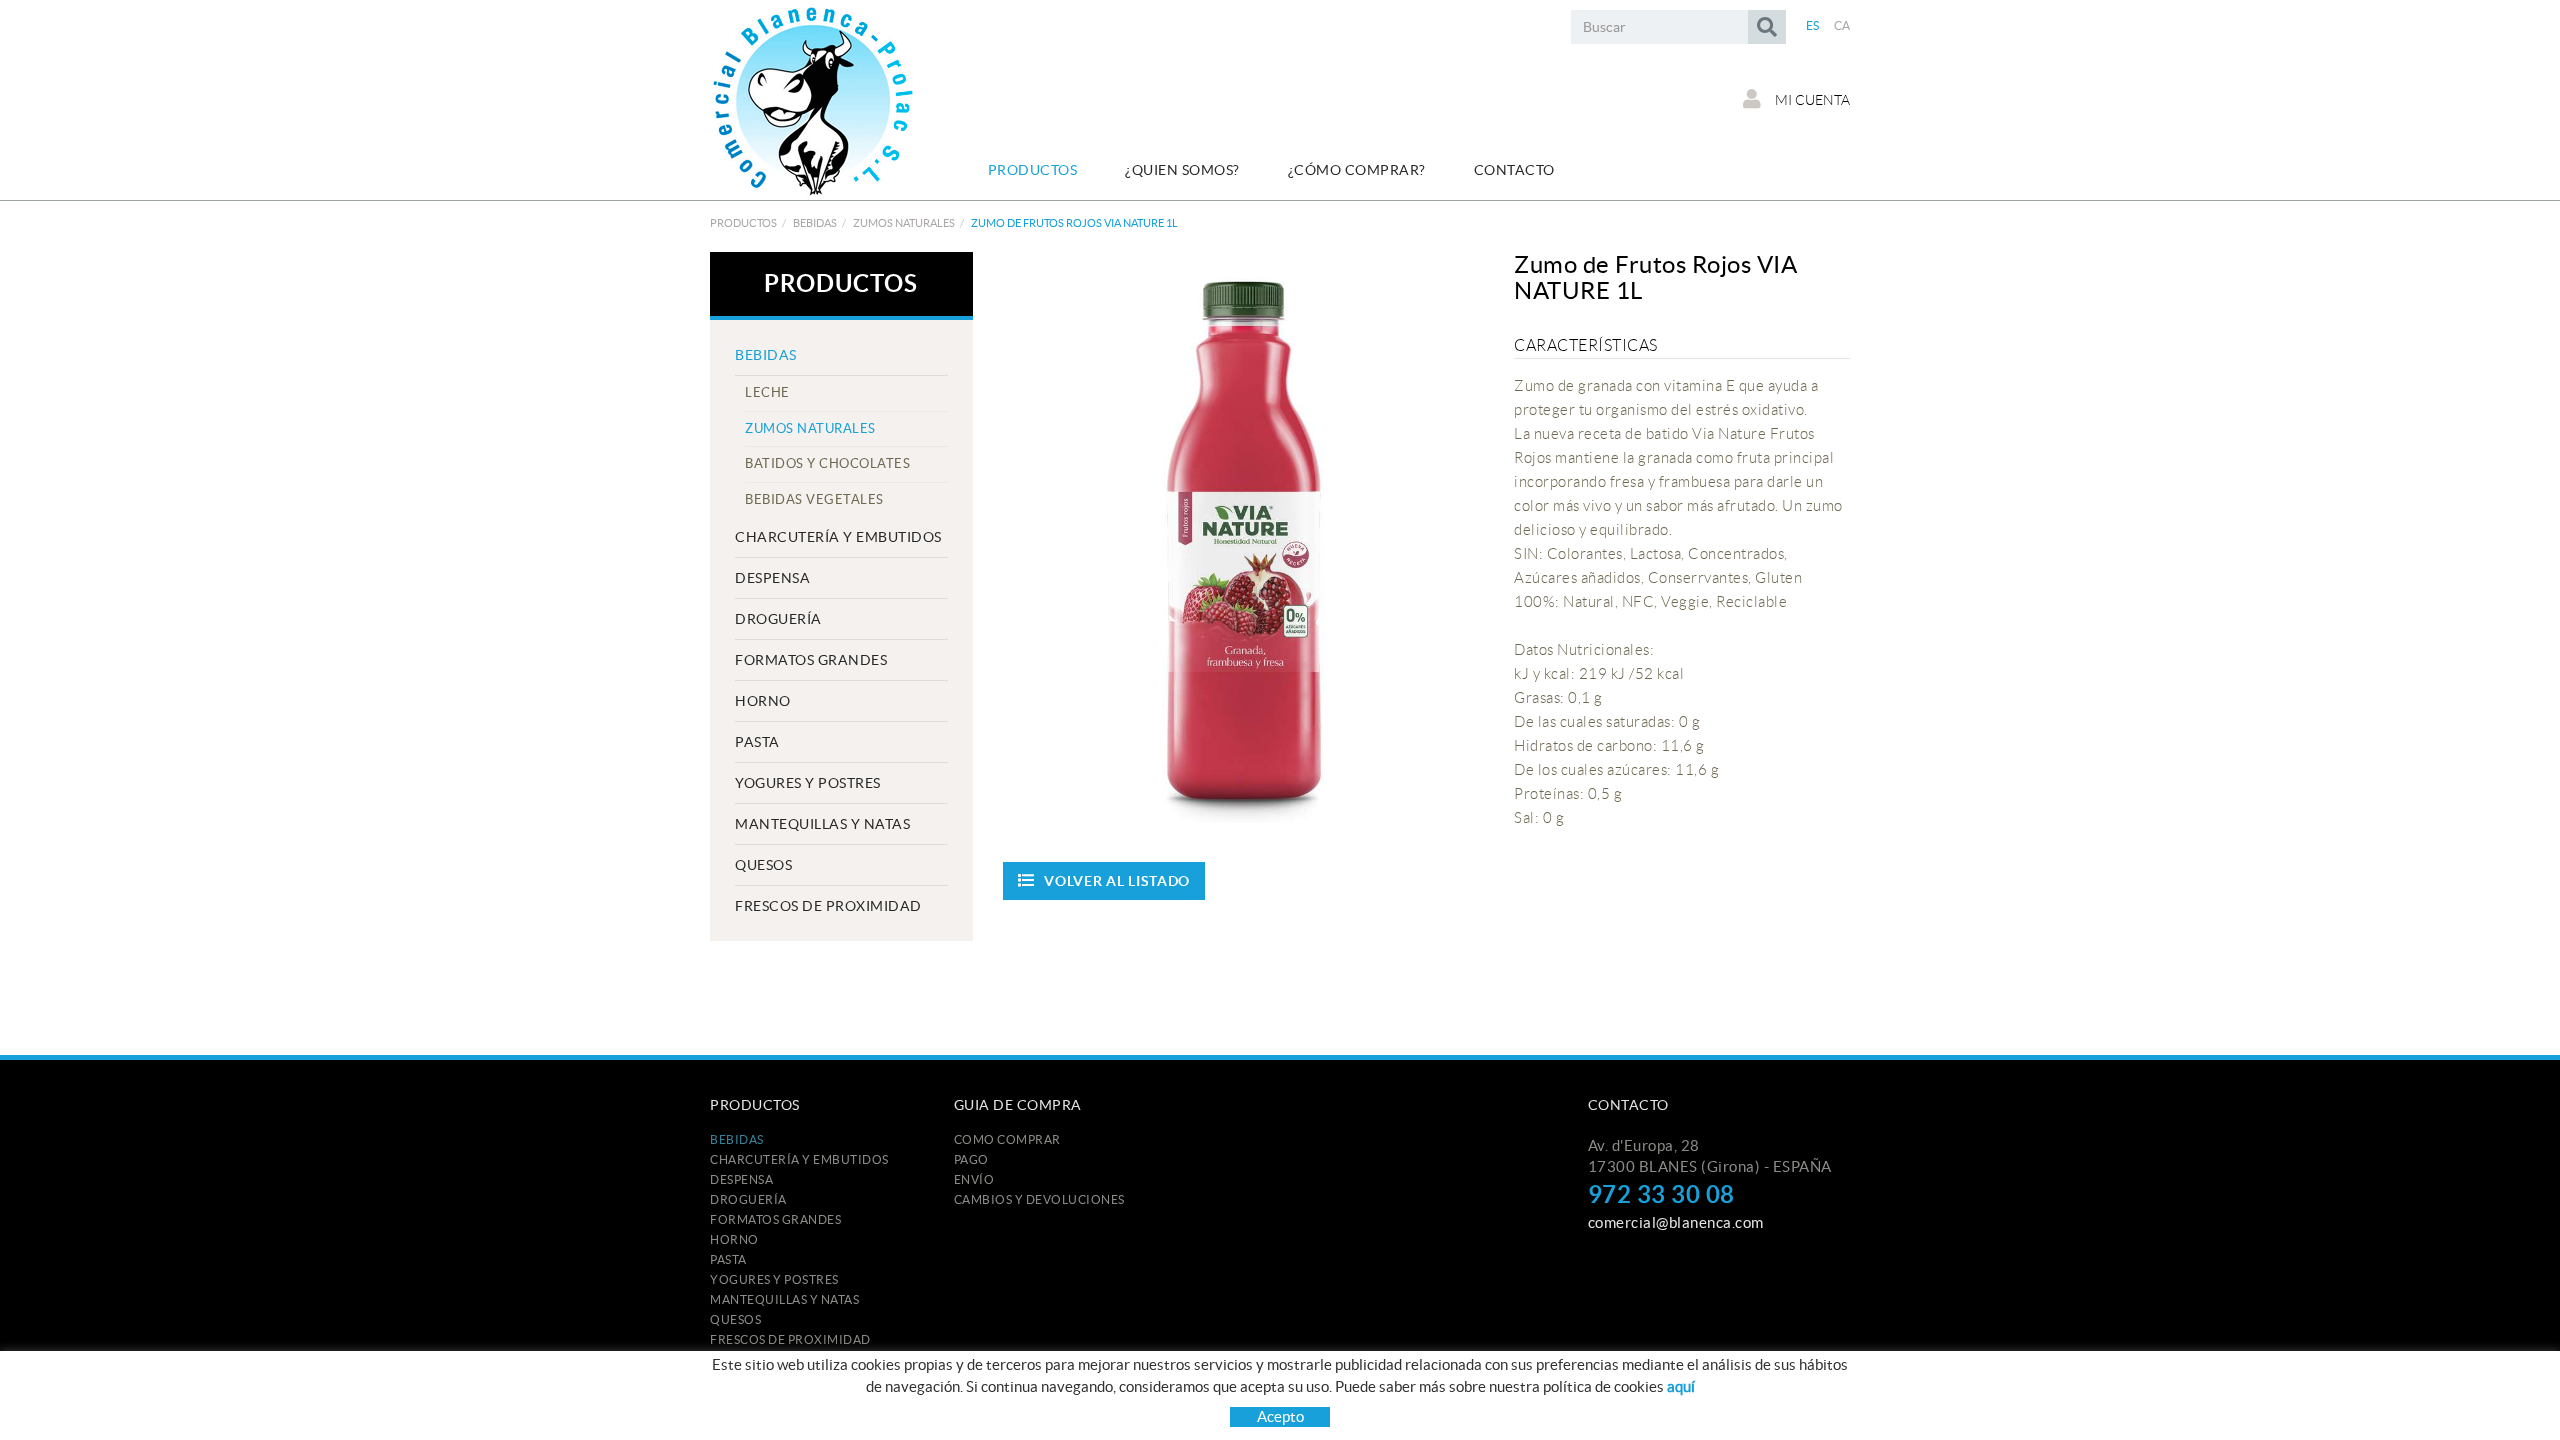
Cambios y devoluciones (1039, 1199)
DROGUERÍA (778, 619)
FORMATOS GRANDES (811, 660)
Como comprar (1007, 1139)
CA (1842, 25)
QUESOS (763, 865)
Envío (974, 1179)
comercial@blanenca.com (1676, 1222)
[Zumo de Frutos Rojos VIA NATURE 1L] (1244, 537)
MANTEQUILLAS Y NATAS (822, 824)
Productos (743, 223)
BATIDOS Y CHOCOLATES (827, 463)
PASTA (757, 742)
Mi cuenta (1811, 100)
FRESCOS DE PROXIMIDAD (828, 906)
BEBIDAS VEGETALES (814, 499)
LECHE (767, 392)
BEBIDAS (815, 223)
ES (1813, 25)
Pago (971, 1159)
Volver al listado (1117, 881)
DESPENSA (772, 578)
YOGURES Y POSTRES (808, 783)
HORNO (763, 701)
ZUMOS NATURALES (904, 223)
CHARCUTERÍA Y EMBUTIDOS (838, 537)
